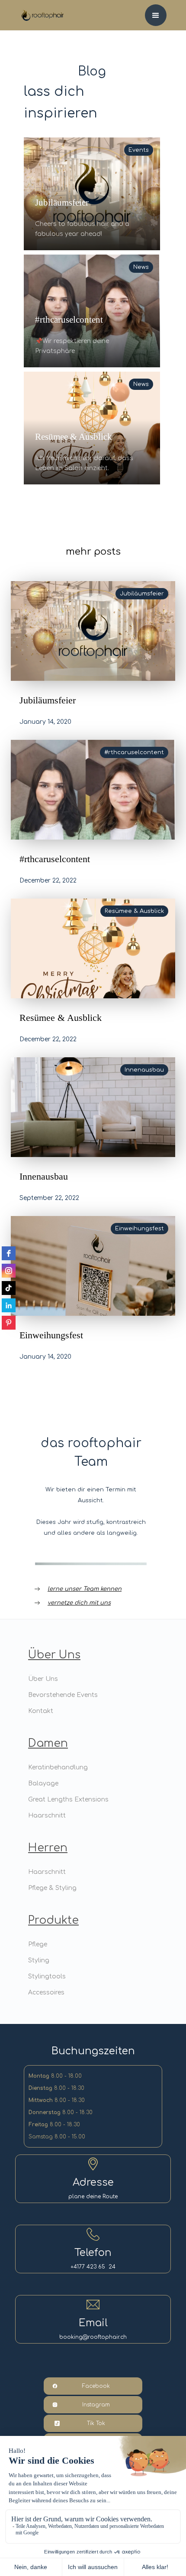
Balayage (43, 1783)
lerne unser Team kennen (85, 1589)
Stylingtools (47, 1976)
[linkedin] (9, 1305)
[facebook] (9, 1253)
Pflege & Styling (52, 1888)
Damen (48, 1743)
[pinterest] (9, 1323)
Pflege (38, 1944)
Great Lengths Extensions (68, 1800)
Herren (48, 1848)
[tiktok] (9, 1288)
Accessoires (46, 1992)
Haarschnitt (47, 1816)
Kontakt (41, 1711)
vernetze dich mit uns (79, 1603)
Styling (39, 1960)
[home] (37, 10)
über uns (54, 1655)
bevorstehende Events (63, 1695)
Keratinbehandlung (58, 1767)
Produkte (53, 1920)
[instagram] (9, 1271)
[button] (156, 15)
